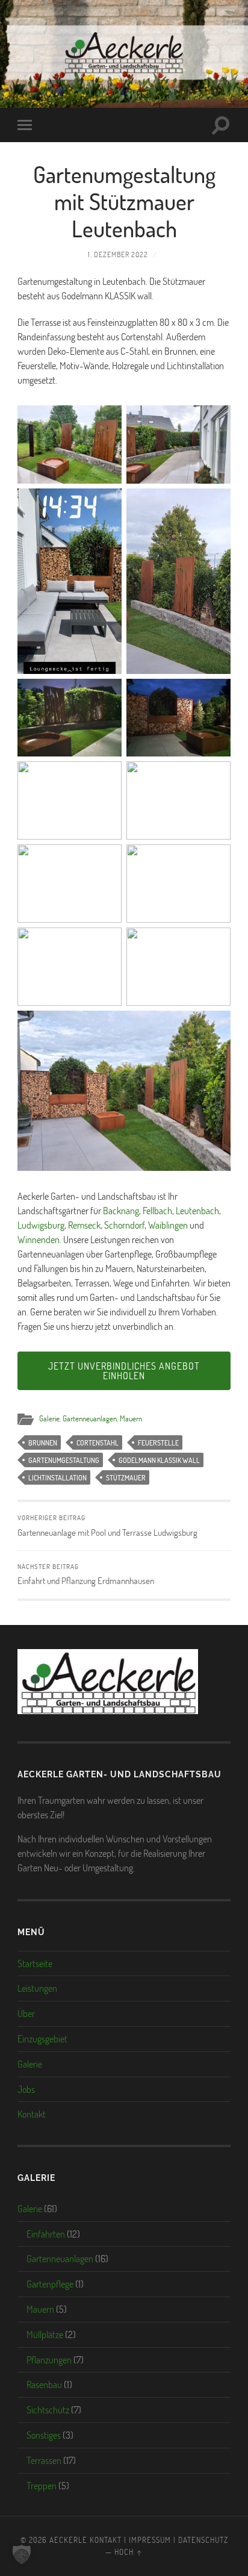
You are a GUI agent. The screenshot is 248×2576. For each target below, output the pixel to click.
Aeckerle (68, 2540)
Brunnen (43, 1442)
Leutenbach (197, 1210)
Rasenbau (44, 2384)
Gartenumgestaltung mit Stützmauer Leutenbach (124, 201)
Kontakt (32, 2114)
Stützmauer (126, 1477)
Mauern (131, 1418)
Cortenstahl (98, 1442)
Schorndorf (124, 1225)
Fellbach (157, 1210)
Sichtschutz (48, 2409)
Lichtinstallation (57, 1477)
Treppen (42, 2485)
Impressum (150, 2540)
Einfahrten (46, 2234)
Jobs (26, 2089)
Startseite (35, 1963)
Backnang (121, 1210)
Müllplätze (45, 2334)
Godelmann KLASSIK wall (159, 1460)
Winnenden (39, 1239)
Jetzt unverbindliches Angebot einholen (124, 1371)
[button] (22, 2554)
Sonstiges (44, 2435)
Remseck (84, 1225)
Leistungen (37, 1988)
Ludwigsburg (41, 1225)
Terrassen (44, 2460)
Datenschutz (203, 2540)
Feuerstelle (158, 1442)
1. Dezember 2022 (118, 254)
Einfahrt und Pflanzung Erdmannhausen (86, 1574)
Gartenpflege (50, 2284)
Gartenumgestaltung (64, 1460)
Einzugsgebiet (42, 2038)
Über (26, 2013)
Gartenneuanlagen (90, 1418)
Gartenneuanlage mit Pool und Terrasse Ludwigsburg (107, 1526)
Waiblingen (168, 1225)
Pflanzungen (49, 2359)
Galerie (49, 1418)
